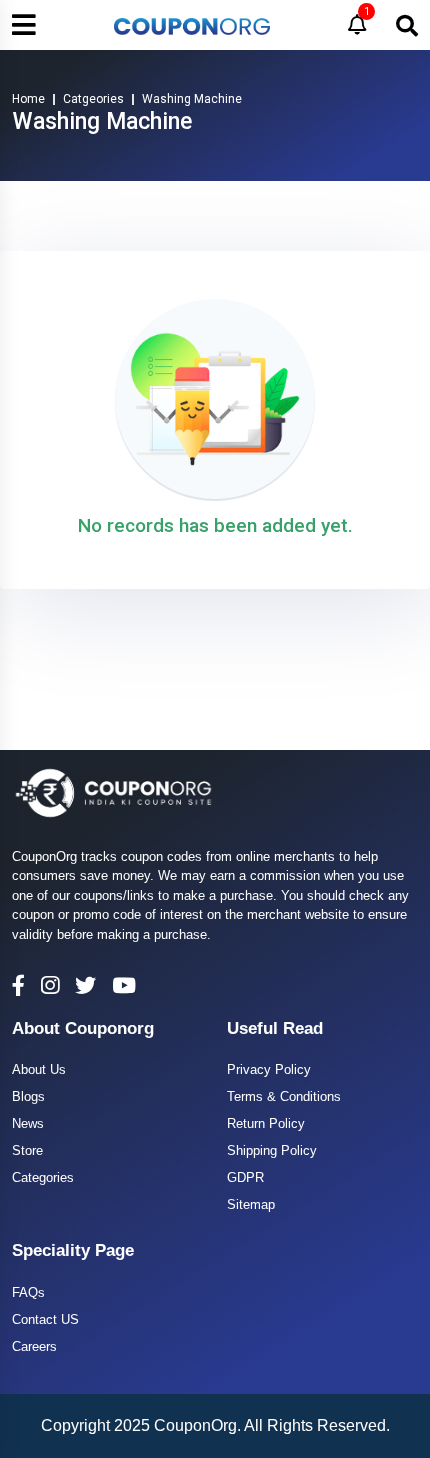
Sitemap (251, 1204)
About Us (39, 1069)
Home (28, 99)
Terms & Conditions (284, 1096)
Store (27, 1150)
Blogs (28, 1096)
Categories (43, 1177)
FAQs (28, 1292)
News (28, 1123)
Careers (34, 1346)
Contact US (45, 1319)
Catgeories (93, 99)
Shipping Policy (272, 1150)
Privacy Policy (269, 1069)
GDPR (245, 1177)
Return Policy (266, 1123)
